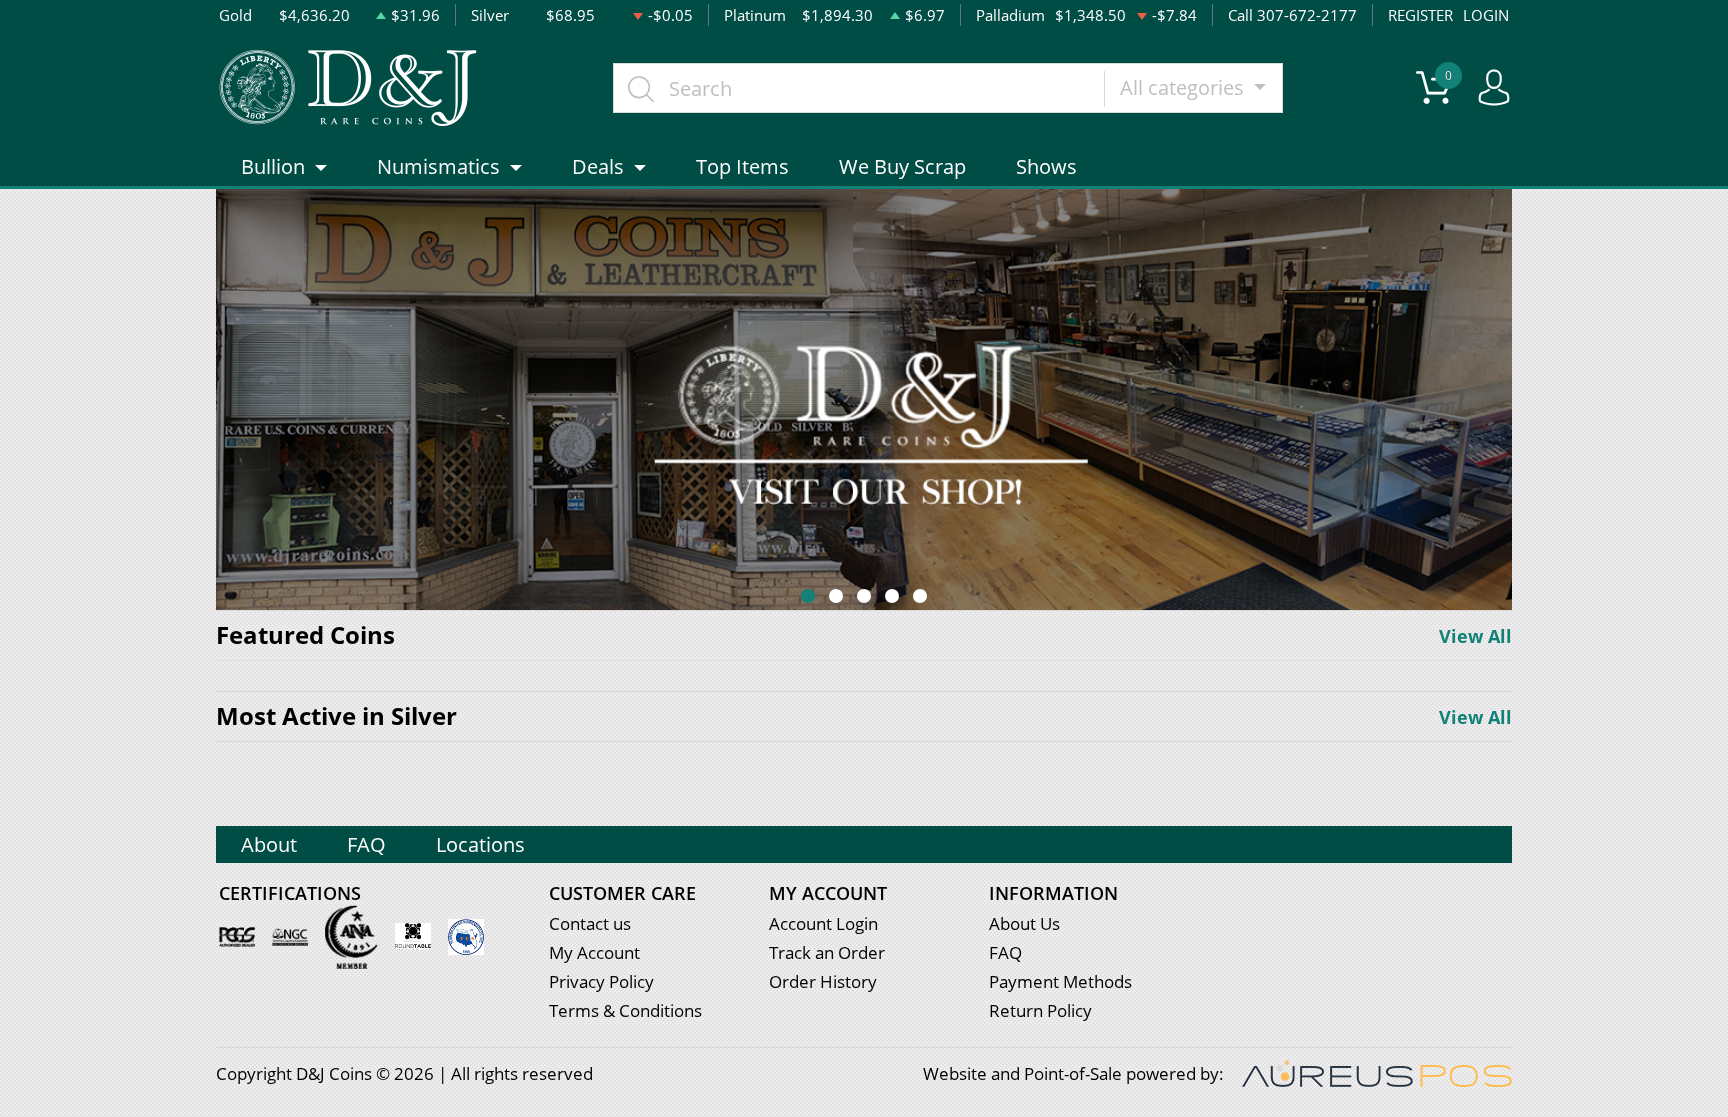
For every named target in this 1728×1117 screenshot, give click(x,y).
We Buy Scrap (902, 166)
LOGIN (1486, 15)
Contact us (590, 923)
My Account (594, 952)
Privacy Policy (601, 981)
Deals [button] (598, 166)
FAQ (366, 844)
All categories (1184, 87)
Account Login (823, 923)
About (269, 844)
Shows (1046, 166)
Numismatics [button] (438, 166)
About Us (1024, 923)
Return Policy (1040, 1010)
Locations (480, 844)
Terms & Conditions (625, 1010)
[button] (808, 596)
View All (1475, 636)
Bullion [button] (273, 166)
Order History (823, 981)
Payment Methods (1060, 981)
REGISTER (1420, 15)
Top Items (742, 166)
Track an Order (827, 952)
